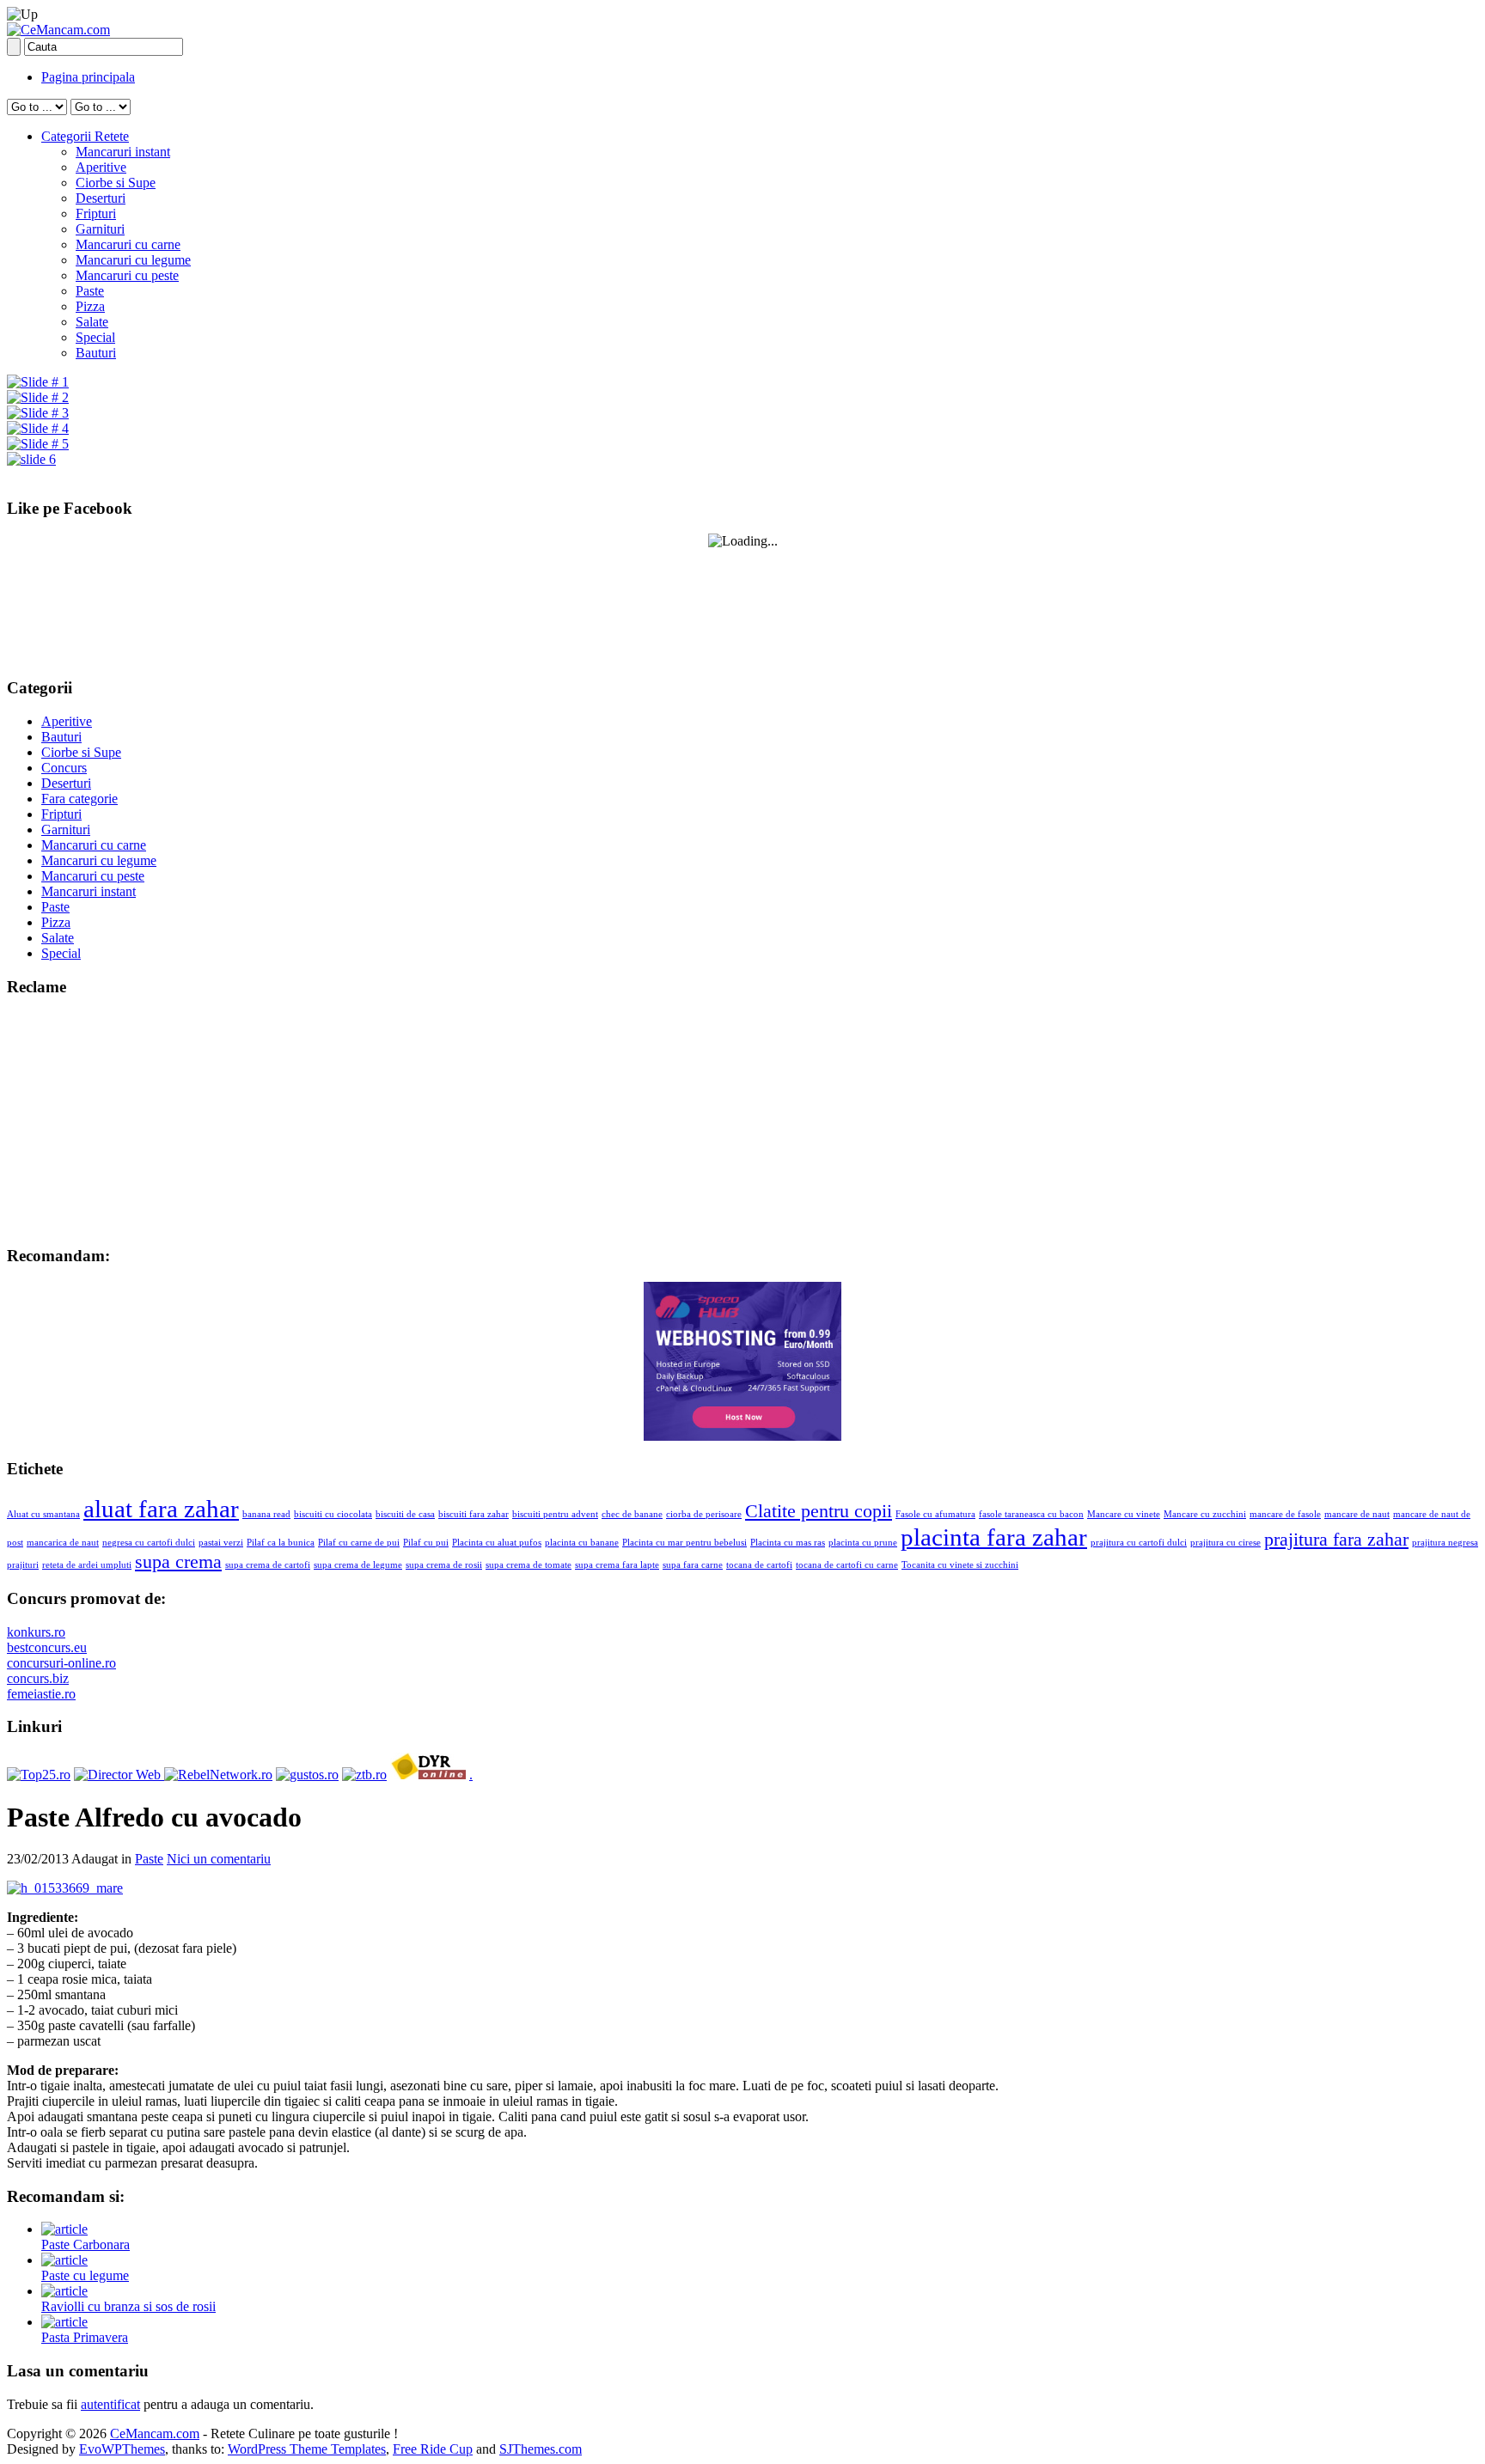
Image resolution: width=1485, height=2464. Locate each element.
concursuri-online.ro (61, 1663)
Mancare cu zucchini (1205, 1514)
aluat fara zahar (161, 1509)
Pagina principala (88, 77)
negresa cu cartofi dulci (149, 1543)
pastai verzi (221, 1543)
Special (95, 337)
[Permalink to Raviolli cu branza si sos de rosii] (64, 2291)
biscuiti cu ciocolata (333, 1514)
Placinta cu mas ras (788, 1543)
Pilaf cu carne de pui (359, 1543)
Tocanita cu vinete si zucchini (960, 1565)
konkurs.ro (36, 1632)
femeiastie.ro (41, 1694)
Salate (92, 322)
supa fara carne (693, 1565)
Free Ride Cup (433, 2449)
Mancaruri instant (123, 152)
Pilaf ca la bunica (281, 1543)
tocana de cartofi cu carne (847, 1565)
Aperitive (101, 167)
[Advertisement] (114, 1119)
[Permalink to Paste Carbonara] (64, 2229)
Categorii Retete (85, 136)
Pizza (90, 306)
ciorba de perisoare (704, 1514)
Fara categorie (79, 799)
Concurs (64, 768)
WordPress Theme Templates (307, 2449)
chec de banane (632, 1514)
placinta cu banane (582, 1543)
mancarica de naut (63, 1543)
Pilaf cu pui (426, 1543)
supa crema (178, 1562)
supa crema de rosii (444, 1565)
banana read (266, 1514)
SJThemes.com (541, 2449)
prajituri (23, 1565)
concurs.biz (38, 1678)
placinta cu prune (863, 1543)
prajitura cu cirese (1225, 1543)
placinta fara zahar (994, 1537)
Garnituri (100, 229)
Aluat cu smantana (43, 1514)
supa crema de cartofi (268, 1565)
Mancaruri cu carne (128, 244)
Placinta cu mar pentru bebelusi (684, 1543)
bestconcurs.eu (47, 1647)
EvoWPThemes (122, 2449)
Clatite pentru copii (819, 1511)
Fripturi (96, 213)
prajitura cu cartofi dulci (1139, 1543)
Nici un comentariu (219, 1859)
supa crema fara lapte (617, 1565)
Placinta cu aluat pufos (497, 1543)
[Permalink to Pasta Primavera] (64, 2322)
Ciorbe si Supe (116, 183)
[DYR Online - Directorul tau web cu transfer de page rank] (428, 1775)
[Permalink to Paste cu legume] (64, 2260)
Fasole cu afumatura (935, 1514)
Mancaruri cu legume (133, 260)
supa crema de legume (358, 1565)
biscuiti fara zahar (474, 1514)
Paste (90, 291)
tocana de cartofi (759, 1565)
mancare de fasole (1285, 1514)
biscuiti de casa (405, 1514)
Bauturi (96, 353)
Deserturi (101, 198)
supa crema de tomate (529, 1565)
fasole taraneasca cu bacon (1031, 1514)
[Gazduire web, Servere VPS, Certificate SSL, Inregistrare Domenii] (742, 1436)
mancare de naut (1357, 1514)
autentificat (110, 2404)
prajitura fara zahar (1336, 1540)
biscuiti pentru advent (555, 1514)
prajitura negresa (1445, 1543)
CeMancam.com (155, 2434)
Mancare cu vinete (1124, 1514)
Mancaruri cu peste (127, 275)
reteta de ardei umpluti (87, 1565)
